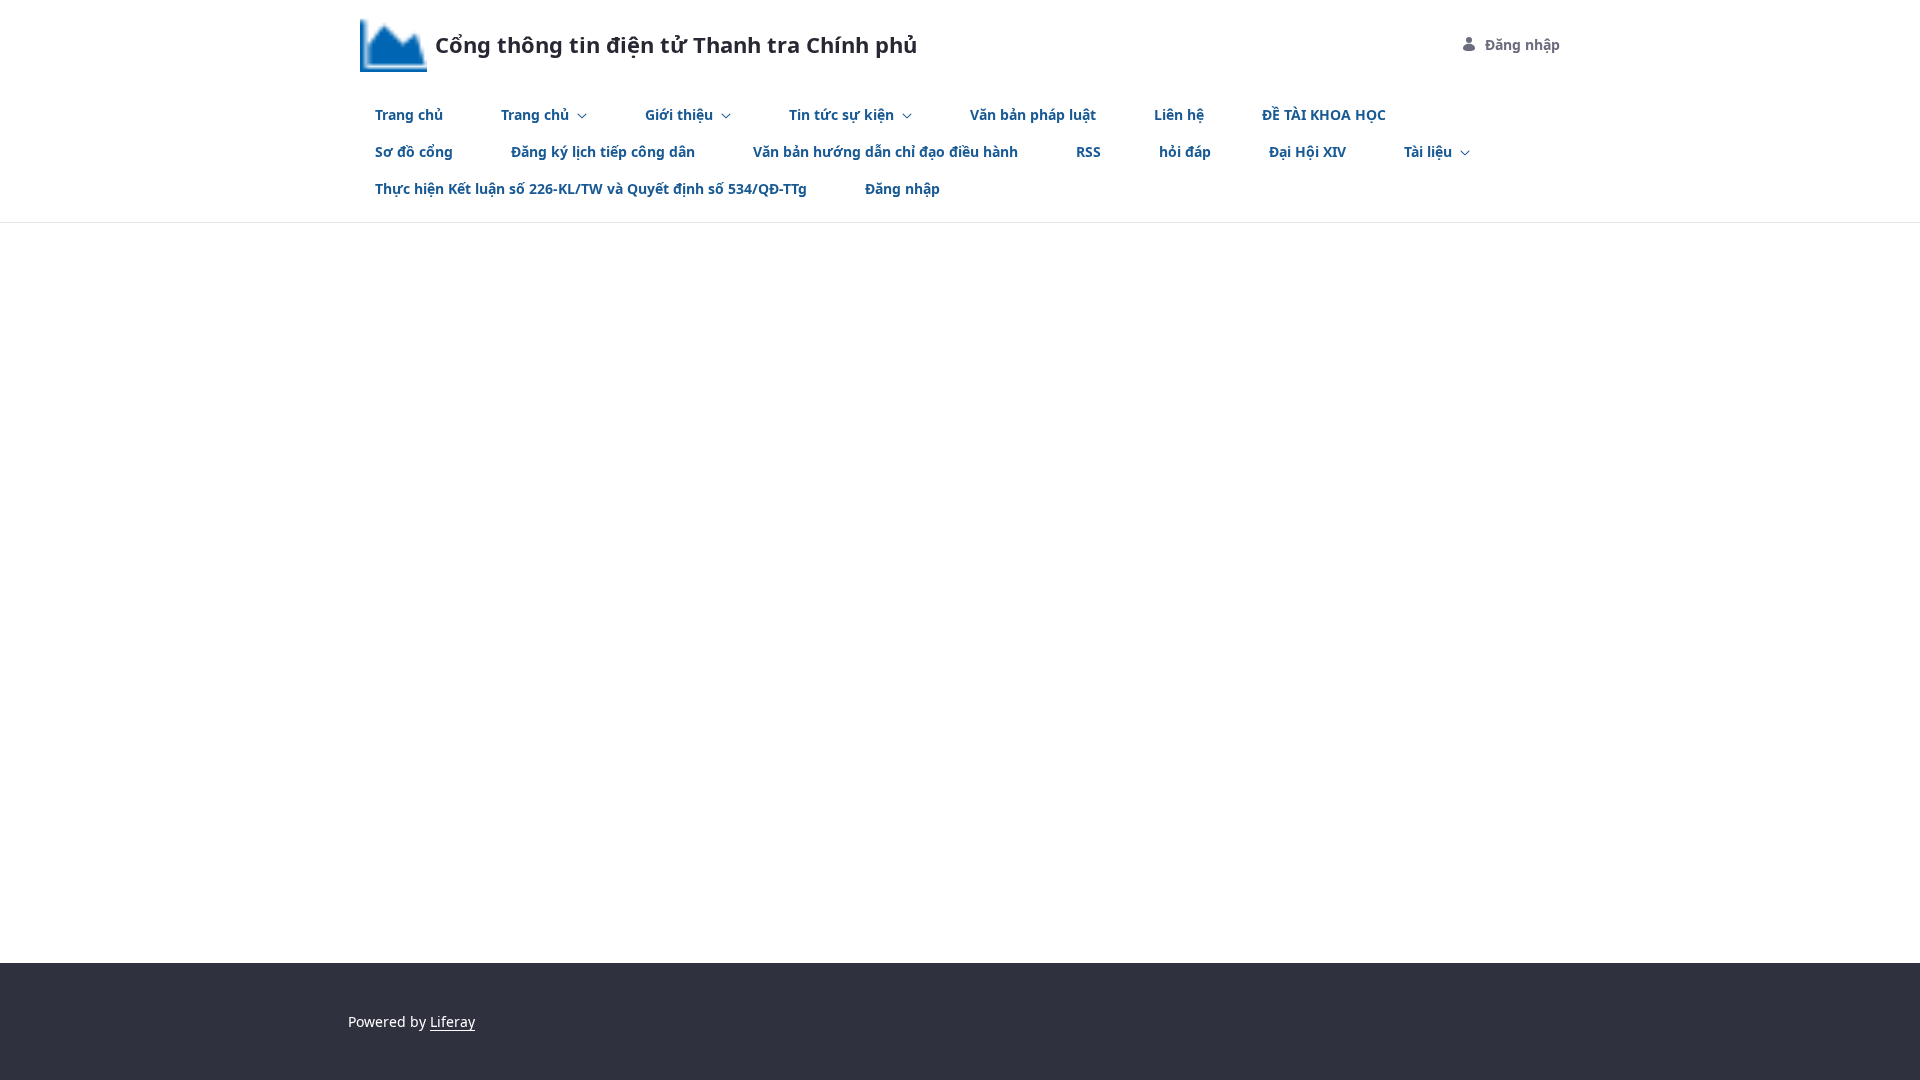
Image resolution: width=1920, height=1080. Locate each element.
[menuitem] (409, 114)
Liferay (452, 1021)
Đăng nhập (1522, 44)
